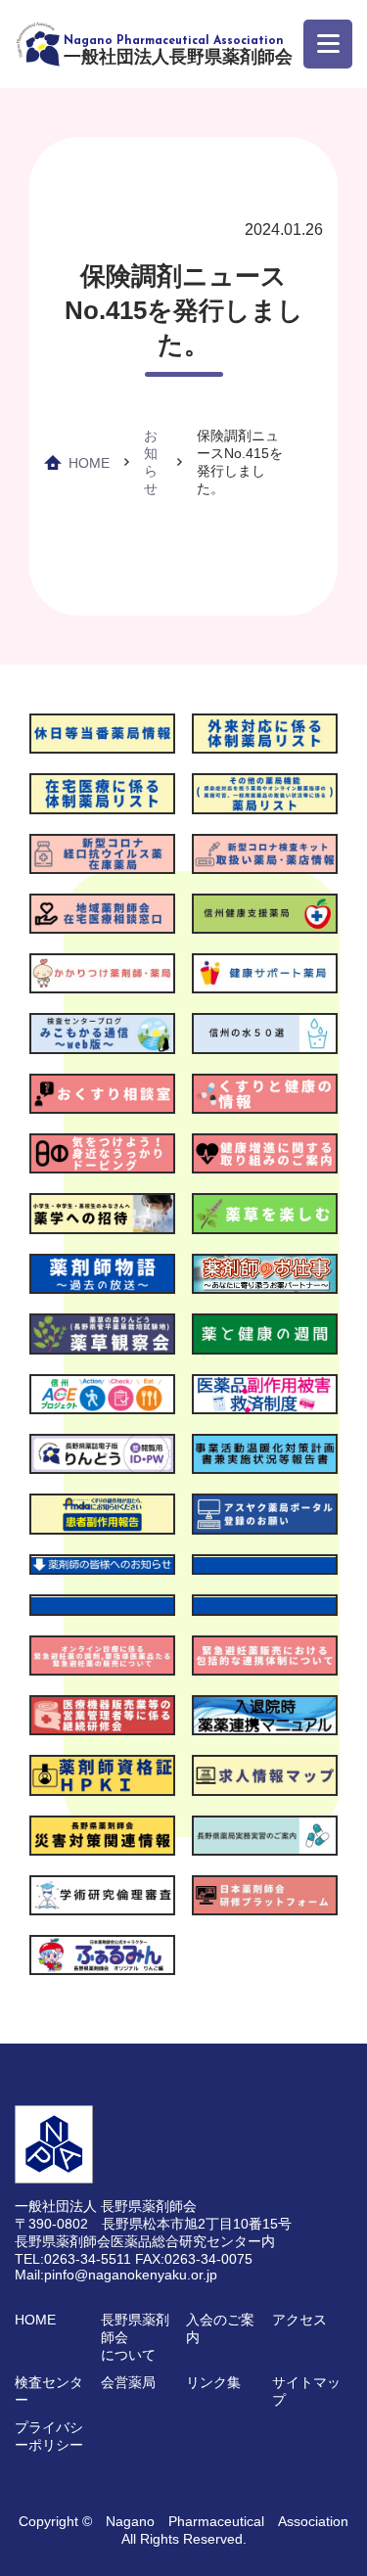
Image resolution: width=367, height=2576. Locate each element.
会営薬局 (128, 2382)
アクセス (299, 2320)
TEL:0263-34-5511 (73, 2259)
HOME (89, 463)
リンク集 (213, 2382)
